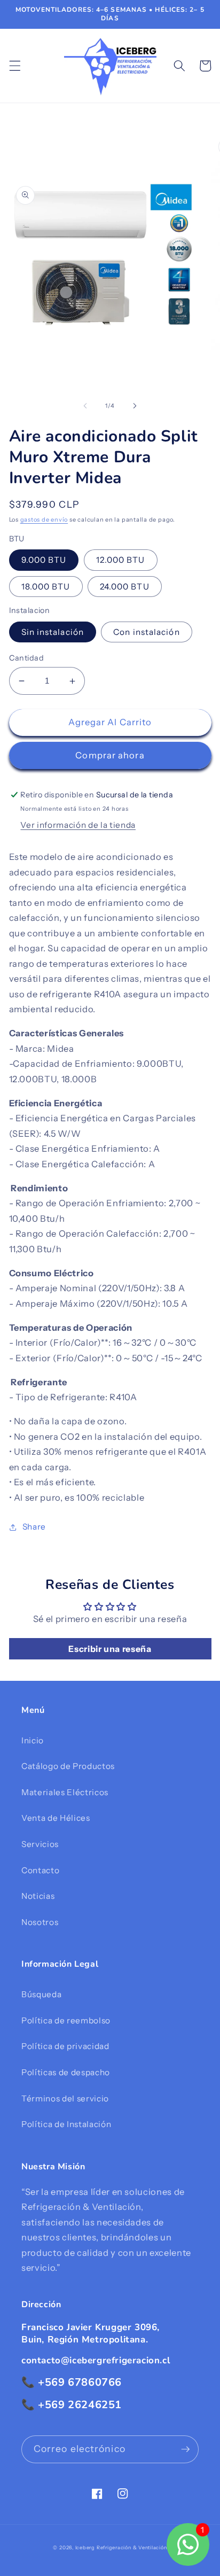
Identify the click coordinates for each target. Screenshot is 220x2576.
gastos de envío (44, 519)
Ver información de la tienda (78, 825)
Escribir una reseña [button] (110, 1649)
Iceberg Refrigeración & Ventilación (121, 2547)
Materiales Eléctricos (65, 1792)
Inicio (33, 1740)
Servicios (40, 1844)
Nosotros (40, 1922)
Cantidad (27, 658)
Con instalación (147, 632)
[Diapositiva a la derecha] (135, 406)
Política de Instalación (66, 2124)
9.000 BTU (44, 560)
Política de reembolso (66, 2020)
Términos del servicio (65, 2098)
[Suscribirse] (185, 2449)
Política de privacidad (65, 2046)
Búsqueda (41, 1994)
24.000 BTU (125, 587)
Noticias (38, 1896)
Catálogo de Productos (68, 1766)
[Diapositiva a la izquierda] (85, 406)
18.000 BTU (46, 587)
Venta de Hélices (56, 1818)
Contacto (40, 1870)
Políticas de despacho (66, 2072)
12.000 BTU (121, 560)
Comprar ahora (110, 755)
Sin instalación (53, 632)
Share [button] (34, 1527)
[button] (14, 66)
